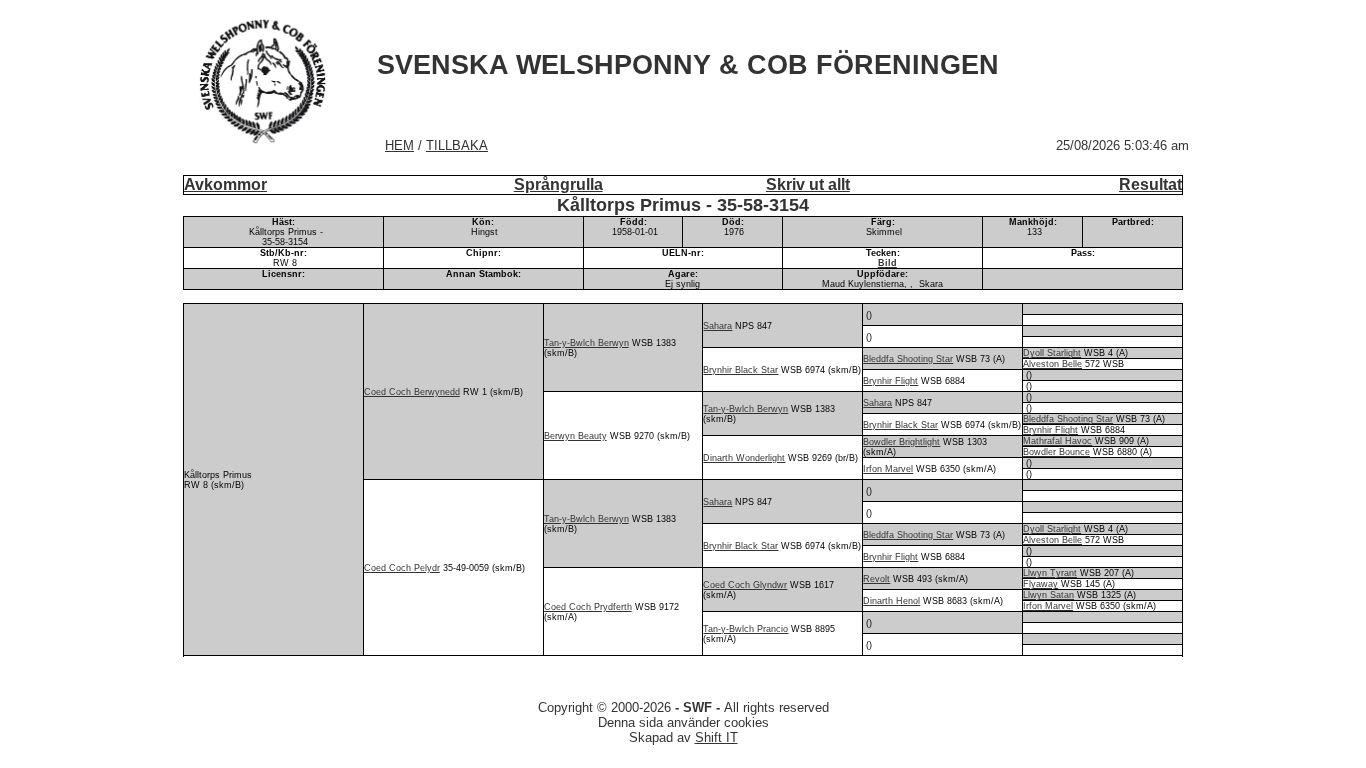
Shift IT (716, 737)
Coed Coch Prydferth (588, 607)
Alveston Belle (1052, 364)
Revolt (876, 579)
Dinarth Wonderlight (744, 458)
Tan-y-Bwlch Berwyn (586, 343)
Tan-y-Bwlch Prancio (745, 629)
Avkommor (225, 184)
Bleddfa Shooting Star (908, 359)
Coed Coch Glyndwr (745, 585)
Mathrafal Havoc (1057, 441)
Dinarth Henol (891, 601)
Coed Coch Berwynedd (412, 392)
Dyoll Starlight (1052, 353)
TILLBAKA (457, 145)
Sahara (717, 326)
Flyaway (1040, 584)
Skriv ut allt (808, 184)
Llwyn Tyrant (1050, 573)
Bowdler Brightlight (901, 442)
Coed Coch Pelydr (402, 568)
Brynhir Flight (890, 381)
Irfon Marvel (888, 469)
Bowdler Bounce (1056, 452)
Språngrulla (558, 184)
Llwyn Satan (1048, 595)
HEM (399, 145)
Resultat (1150, 184)
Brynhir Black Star (740, 370)
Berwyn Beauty (575, 436)
